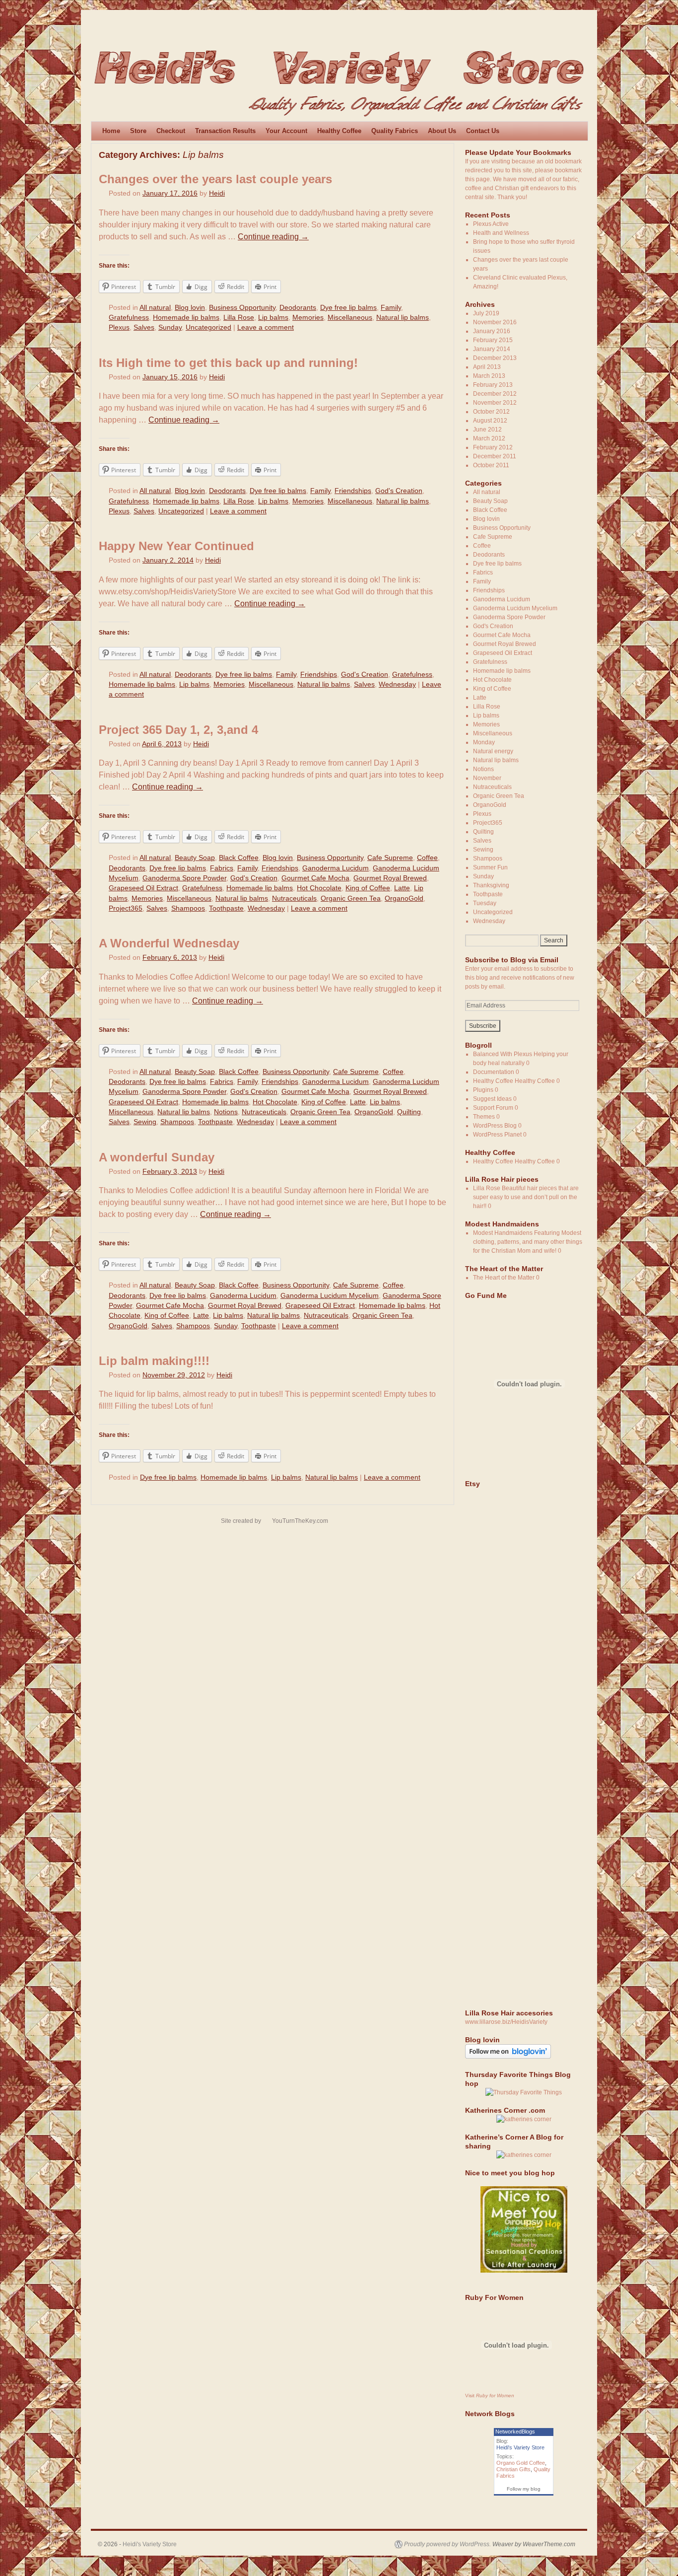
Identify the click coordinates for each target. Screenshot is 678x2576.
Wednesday (397, 684)
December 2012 (495, 394)
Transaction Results (225, 131)
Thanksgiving (491, 885)
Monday (484, 742)
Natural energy (493, 751)
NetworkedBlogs (515, 2432)
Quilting (409, 1112)
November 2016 (495, 322)
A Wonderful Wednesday (169, 943)
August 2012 (490, 421)
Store (138, 131)
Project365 (126, 908)
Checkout (171, 131)
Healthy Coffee (339, 131)
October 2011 (491, 465)
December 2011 (495, 456)
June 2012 (487, 429)
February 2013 (493, 385)
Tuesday (485, 903)
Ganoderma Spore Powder (184, 878)
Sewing (145, 1122)
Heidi (217, 193)
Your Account (286, 131)
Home (111, 131)
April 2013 (487, 367)
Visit (490, 2396)
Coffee (427, 858)
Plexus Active (491, 224)
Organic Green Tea (351, 898)
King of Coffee (368, 888)
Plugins (483, 1090)
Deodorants (298, 308)
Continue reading (273, 237)
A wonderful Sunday (157, 1157)
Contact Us (483, 131)
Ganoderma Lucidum (336, 868)
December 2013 (495, 358)
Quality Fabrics (395, 131)
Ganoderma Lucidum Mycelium (330, 1296)
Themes (484, 1117)
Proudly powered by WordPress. (447, 2544)
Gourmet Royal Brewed (390, 878)
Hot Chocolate (319, 888)
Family (391, 308)
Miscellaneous (350, 318)
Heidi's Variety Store (520, 2447)
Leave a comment (266, 327)
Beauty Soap (195, 858)
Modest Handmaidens (503, 1233)
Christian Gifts (513, 2469)
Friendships (353, 491)
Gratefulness (129, 318)
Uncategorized (208, 327)
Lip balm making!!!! (154, 1361)
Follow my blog (524, 2489)
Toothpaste (226, 908)
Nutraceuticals (294, 898)
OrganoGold (404, 898)
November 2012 (495, 403)
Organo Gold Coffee (521, 2463)
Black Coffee (239, 858)
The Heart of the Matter (504, 1278)
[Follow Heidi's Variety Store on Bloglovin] (508, 2057)
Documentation (494, 1072)
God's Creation (399, 491)
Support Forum (493, 1108)
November (487, 778)
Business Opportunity (242, 308)
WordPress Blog (495, 1126)
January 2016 (492, 331)
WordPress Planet (497, 1135)
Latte (402, 888)
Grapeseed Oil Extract (143, 888)
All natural (155, 308)
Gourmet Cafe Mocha (315, 878)
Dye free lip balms (348, 308)
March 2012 (489, 438)
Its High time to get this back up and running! (228, 363)
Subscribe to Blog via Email (512, 960)
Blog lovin (190, 308)
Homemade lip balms (186, 318)
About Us (442, 131)
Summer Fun (490, 867)
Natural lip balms (403, 318)
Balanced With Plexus (503, 1054)
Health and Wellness (501, 233)
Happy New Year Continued (176, 546)
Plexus (119, 327)
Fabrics (222, 868)
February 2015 (493, 340)
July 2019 (486, 313)
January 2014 (492, 349)
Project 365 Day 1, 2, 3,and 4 (178, 730)
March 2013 (489, 376)
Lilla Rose (239, 318)
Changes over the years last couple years (215, 179)
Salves (144, 327)
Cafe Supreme (390, 858)
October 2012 (491, 412)
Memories (308, 318)
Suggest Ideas (492, 1099)
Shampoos (188, 908)
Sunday (170, 327)
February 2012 (493, 447)
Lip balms (273, 318)
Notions (226, 1112)
